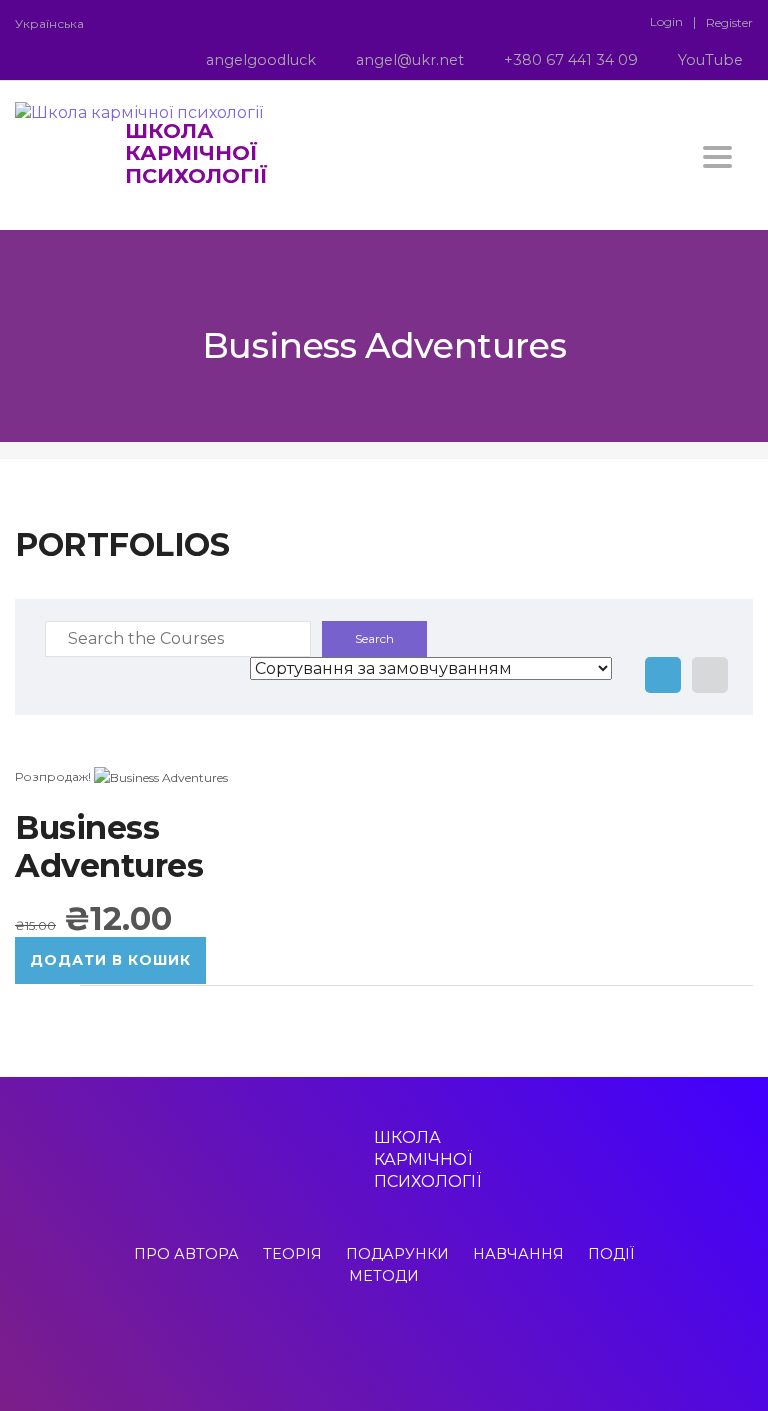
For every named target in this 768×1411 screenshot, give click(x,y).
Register (729, 23)
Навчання (518, 1254)
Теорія (292, 1254)
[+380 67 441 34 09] (402, 1349)
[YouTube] (434, 1349)
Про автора (186, 1254)
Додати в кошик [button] (110, 960)
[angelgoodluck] (333, 1349)
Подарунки (397, 1254)
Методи (384, 1276)
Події (611, 1254)
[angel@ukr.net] (365, 1349)
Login (666, 22)
